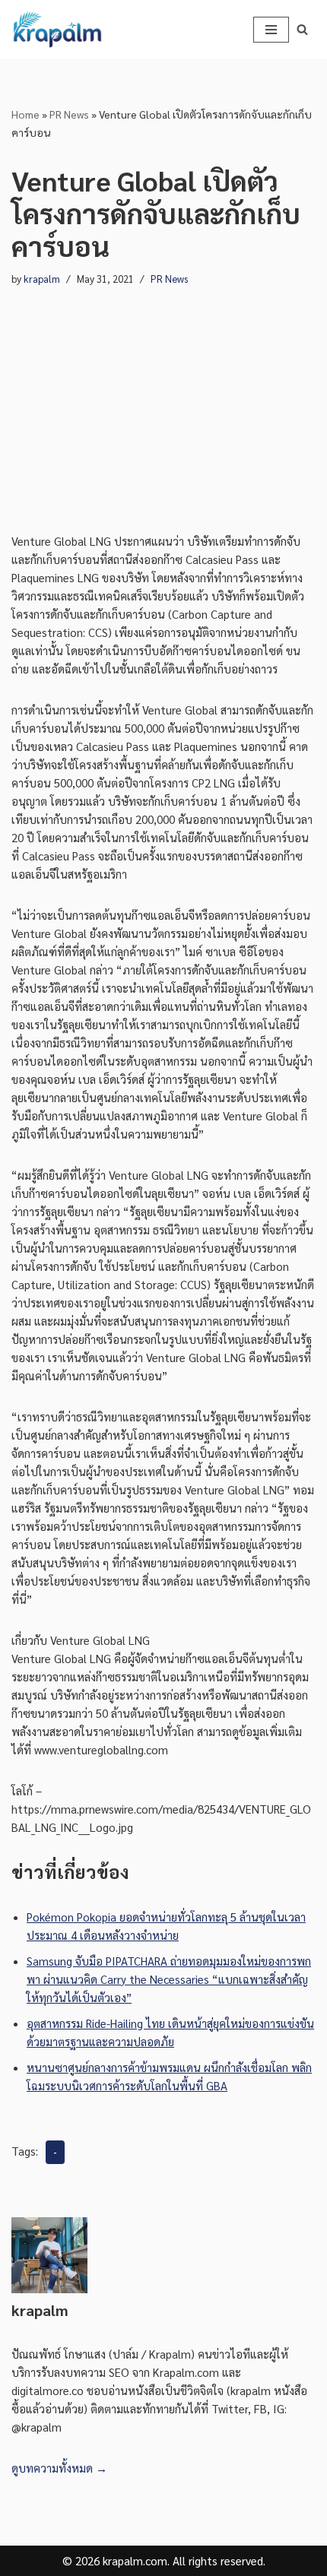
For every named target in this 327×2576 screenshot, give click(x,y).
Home (25, 114)
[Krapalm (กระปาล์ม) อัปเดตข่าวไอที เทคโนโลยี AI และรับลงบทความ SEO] (57, 30)
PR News (69, 114)
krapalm (42, 279)
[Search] (302, 29)
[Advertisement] (163, 395)
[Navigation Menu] (271, 30)
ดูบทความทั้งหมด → (59, 2468)
